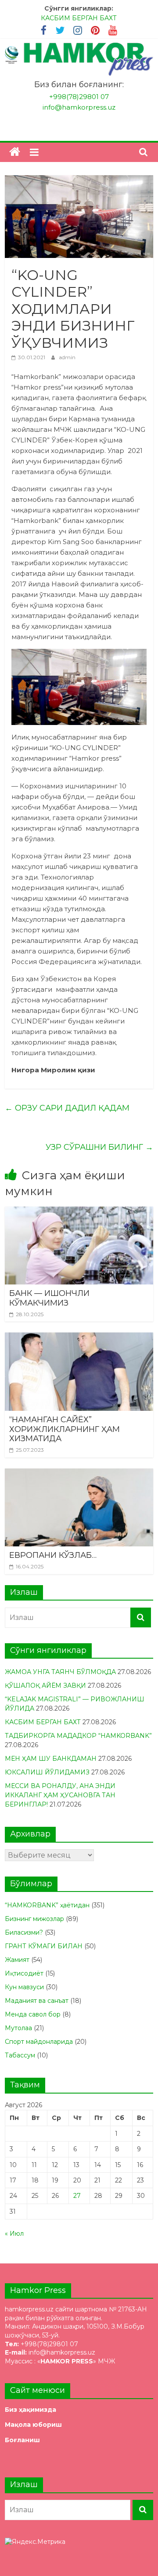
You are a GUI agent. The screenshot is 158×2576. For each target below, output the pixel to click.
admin (67, 357)
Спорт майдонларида (39, 2042)
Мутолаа (18, 2028)
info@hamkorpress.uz (79, 107)
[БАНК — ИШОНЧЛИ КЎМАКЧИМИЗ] (79, 1212)
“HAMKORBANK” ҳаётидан (47, 1905)
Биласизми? (24, 1932)
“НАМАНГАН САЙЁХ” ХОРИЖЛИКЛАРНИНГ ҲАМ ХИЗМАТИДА (65, 1429)
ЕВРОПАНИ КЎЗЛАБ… (53, 1555)
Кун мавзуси (24, 1987)
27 (77, 2196)
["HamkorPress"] (15, 152)
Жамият (17, 1960)
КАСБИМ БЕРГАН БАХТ (79, 18)
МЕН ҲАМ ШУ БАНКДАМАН (51, 1759)
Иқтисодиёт (24, 1973)
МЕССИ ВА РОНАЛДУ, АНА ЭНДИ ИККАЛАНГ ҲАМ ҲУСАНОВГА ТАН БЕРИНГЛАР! (60, 1795)
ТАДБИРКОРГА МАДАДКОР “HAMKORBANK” (78, 1736)
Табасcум (20, 2055)
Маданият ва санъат (37, 2001)
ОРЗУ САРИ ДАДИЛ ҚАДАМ (67, 1108)
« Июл (14, 2234)
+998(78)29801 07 (79, 97)
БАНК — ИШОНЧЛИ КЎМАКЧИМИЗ (49, 1298)
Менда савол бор (33, 2014)
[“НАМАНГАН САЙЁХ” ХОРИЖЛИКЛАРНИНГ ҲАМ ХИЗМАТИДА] (79, 1338)
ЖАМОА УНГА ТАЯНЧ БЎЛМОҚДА (60, 1672)
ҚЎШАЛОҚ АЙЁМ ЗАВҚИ (45, 1685)
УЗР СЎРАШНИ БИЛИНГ (99, 1147)
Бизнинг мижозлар (34, 1919)
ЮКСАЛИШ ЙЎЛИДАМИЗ (47, 1772)
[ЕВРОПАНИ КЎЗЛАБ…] (79, 1474)
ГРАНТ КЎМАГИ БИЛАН (44, 1946)
